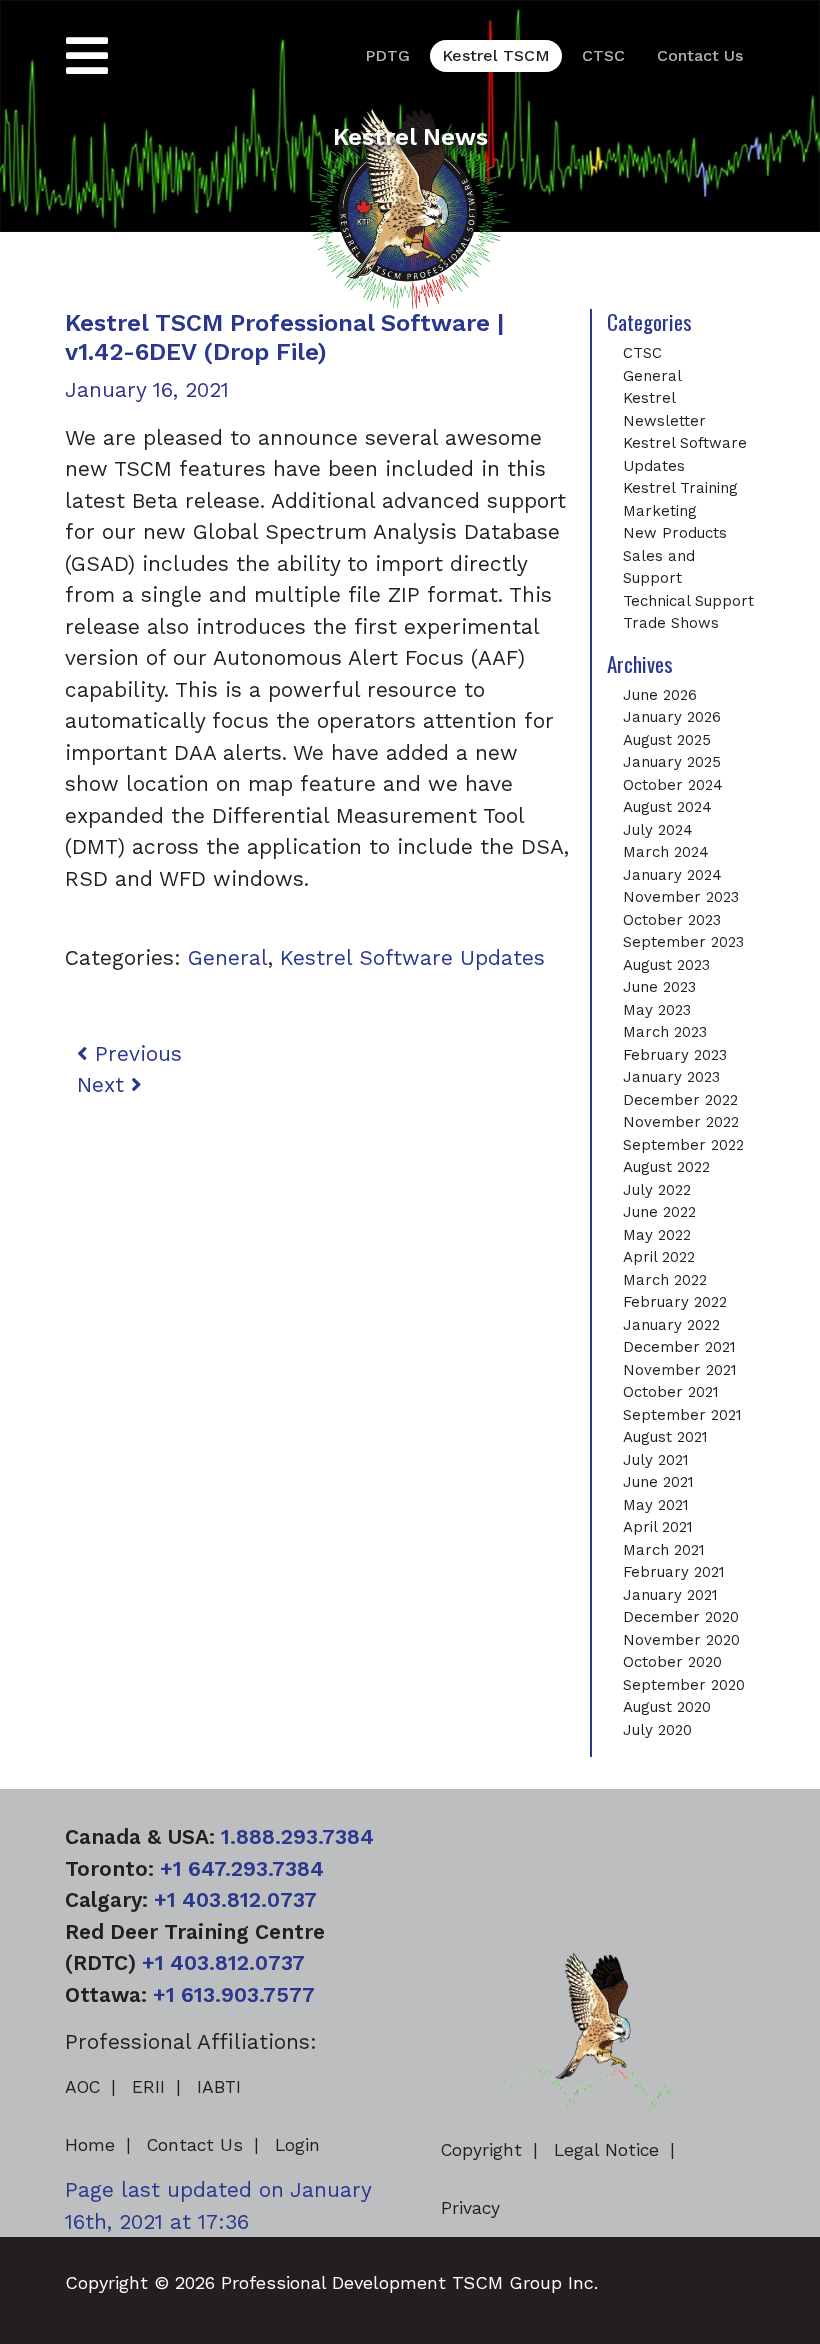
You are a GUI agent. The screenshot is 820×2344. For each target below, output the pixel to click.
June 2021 (658, 1482)
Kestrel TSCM (496, 55)
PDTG (387, 55)
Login (297, 2145)
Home (90, 2145)
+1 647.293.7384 (242, 1868)
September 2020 (684, 1685)
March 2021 (664, 1550)
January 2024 (672, 875)
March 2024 (666, 852)
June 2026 (660, 695)
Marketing (660, 511)
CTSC (603, 55)
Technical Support (688, 601)
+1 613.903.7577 (234, 1994)
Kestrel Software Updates (412, 957)
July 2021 (656, 1460)
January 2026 (672, 717)
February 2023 (675, 1055)
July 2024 (658, 830)
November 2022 (681, 1122)
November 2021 (680, 1370)
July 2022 (657, 1190)
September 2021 (682, 1415)
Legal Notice (606, 2150)
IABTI (219, 2087)
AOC (82, 2087)
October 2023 (672, 920)
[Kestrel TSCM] (410, 205)
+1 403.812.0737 (235, 1899)
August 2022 (666, 1167)
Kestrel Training (680, 488)
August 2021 (665, 1437)
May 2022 (657, 1235)
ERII (148, 2087)
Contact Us (700, 55)
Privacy (470, 2208)
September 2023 (683, 942)
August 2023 (666, 965)
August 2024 (667, 807)
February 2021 (674, 1572)
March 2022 (665, 1280)
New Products (675, 533)
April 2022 (659, 1257)
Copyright (481, 2150)
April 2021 (658, 1527)
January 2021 (670, 1595)
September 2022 (683, 1145)
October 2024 (673, 785)
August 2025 (667, 740)
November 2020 (681, 1640)
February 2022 (675, 1302)
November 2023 (681, 897)
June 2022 (659, 1212)
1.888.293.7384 (297, 1836)
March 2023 (665, 1032)
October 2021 (671, 1392)
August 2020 (667, 1707)
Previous (135, 1053)
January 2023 (671, 1077)
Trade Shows (671, 623)
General (228, 957)
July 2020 (657, 1730)
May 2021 (656, 1505)
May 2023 (657, 1010)
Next (104, 1084)
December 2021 (679, 1347)
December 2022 (680, 1100)
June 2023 (659, 987)
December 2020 (681, 1617)
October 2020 (672, 1662)
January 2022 (671, 1325)
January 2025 (672, 762)
